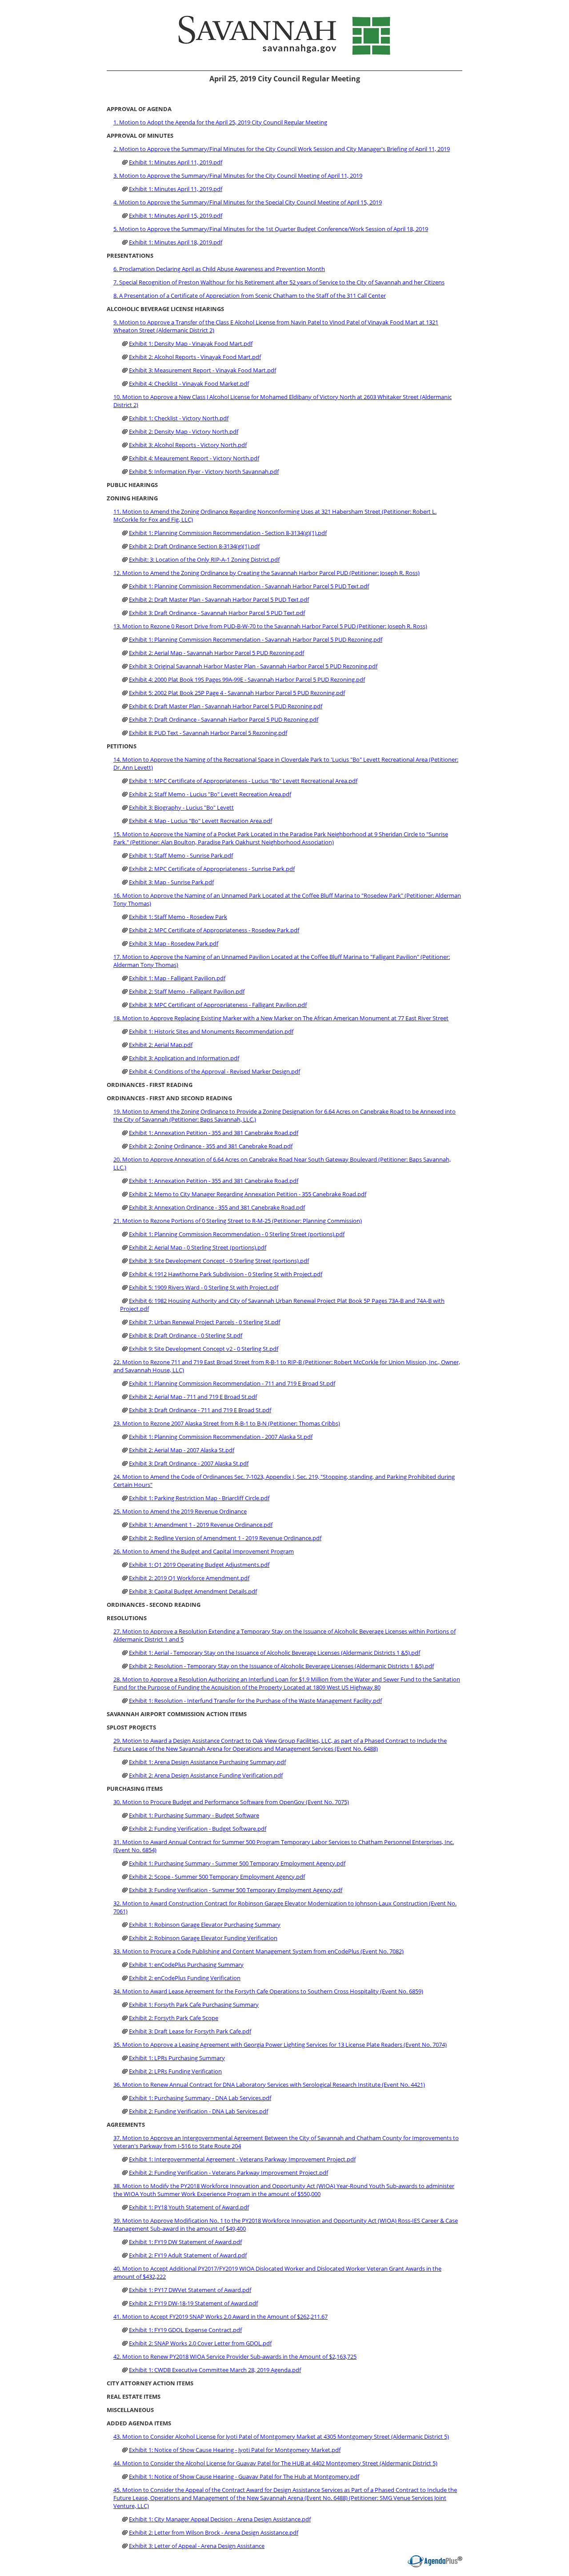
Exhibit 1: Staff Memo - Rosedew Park (178, 917)
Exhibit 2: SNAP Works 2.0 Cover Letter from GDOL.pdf (200, 2343)
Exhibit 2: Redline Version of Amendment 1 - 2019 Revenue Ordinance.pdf (225, 1538)
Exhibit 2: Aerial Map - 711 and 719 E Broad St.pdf (193, 1397)
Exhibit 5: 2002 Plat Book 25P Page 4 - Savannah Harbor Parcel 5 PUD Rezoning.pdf (237, 693)
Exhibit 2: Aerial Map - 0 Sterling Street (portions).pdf (198, 1247)
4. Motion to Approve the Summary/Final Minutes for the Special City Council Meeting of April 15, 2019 (248, 202)
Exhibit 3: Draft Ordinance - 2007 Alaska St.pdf (189, 1463)
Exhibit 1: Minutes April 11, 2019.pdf (176, 162)
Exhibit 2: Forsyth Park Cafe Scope (174, 2018)
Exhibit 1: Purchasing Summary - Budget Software (194, 1815)
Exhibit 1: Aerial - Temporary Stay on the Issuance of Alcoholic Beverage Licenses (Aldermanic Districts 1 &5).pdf (274, 1653)
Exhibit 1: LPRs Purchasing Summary (177, 2058)
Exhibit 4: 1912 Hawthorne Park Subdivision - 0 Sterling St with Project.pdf (226, 1274)
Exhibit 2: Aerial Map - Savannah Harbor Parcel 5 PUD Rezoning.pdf (216, 653)
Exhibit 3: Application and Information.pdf (184, 1058)
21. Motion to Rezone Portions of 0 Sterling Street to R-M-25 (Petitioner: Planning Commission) (238, 1221)
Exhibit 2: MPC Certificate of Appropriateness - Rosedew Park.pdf (214, 930)
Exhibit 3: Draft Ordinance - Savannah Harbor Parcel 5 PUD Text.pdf (217, 613)
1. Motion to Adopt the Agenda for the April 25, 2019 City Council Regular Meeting (220, 122)
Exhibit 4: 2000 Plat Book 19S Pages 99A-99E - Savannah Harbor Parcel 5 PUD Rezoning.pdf (247, 679)
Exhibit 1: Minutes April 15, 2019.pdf (176, 216)
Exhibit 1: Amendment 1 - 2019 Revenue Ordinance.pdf (201, 1525)
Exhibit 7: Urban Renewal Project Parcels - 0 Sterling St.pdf (204, 1322)
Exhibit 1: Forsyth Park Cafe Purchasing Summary (194, 2005)
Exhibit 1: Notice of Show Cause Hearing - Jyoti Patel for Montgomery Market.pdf (235, 2450)
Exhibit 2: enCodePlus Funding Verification (185, 1978)
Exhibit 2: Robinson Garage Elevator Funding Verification (203, 1938)
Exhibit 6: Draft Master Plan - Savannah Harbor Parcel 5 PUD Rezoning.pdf (226, 706)
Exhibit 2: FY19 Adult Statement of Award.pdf (188, 2255)
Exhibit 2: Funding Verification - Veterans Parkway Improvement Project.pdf (228, 2173)
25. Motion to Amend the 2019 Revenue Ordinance (180, 1511)
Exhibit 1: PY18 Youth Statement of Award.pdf (189, 2207)
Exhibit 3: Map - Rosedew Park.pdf (174, 943)
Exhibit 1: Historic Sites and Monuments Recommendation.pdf (211, 1031)
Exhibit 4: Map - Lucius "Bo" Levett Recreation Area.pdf (200, 821)
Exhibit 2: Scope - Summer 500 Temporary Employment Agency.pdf (217, 1877)
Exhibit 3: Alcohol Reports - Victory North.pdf (188, 445)
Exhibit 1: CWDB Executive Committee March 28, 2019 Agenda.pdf (215, 2370)
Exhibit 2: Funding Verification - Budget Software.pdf (198, 1829)
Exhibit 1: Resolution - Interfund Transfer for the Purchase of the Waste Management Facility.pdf (255, 1701)
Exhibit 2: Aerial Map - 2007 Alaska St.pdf (182, 1450)
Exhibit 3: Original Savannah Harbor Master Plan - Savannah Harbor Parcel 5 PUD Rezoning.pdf (253, 666)
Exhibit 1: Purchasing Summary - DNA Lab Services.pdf (200, 2098)
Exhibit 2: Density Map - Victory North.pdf (184, 431)
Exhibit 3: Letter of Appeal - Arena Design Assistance (197, 2546)
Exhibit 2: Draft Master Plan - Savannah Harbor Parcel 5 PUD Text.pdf (219, 599)
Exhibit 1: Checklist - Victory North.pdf (179, 418)
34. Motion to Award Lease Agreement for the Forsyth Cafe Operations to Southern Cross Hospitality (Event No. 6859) (268, 1991)
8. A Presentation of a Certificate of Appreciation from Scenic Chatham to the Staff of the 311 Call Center (250, 296)
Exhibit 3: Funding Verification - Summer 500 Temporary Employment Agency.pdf (236, 1890)
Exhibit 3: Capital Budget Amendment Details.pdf (193, 1591)
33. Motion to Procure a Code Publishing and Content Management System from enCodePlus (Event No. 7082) (258, 1951)
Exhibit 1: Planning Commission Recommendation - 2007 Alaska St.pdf (221, 1437)
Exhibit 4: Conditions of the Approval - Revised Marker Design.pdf (214, 1071)
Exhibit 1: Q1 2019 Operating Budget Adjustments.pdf (199, 1565)
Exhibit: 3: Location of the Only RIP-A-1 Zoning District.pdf (204, 559)
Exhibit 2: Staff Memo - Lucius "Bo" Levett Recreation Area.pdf (210, 794)
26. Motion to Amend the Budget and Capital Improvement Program (204, 1551)
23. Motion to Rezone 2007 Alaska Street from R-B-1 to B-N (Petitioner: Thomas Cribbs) (227, 1423)
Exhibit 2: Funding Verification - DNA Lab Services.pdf (198, 2111)
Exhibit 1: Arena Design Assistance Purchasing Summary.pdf (207, 1762)
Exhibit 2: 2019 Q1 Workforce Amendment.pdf (189, 1578)
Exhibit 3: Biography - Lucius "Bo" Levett (181, 807)
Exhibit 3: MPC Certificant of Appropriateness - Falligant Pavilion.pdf (218, 1005)
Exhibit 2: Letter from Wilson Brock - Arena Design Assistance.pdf (214, 2532)
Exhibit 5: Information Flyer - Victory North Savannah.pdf (204, 471)
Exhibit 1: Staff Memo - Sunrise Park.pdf (181, 855)
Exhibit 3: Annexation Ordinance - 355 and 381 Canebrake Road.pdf (217, 1207)
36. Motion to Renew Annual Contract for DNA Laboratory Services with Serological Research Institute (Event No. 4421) (269, 2085)
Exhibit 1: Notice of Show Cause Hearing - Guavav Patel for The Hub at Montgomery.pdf (244, 2476)
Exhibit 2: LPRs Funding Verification (175, 2071)
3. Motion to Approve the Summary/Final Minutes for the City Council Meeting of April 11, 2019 (238, 176)
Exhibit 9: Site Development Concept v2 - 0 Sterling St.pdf (204, 1349)
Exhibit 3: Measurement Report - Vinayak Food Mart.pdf (202, 370)
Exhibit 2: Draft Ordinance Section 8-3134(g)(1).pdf (194, 546)
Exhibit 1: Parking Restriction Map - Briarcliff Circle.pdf (199, 1498)
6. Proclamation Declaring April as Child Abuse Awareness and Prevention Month (219, 269)
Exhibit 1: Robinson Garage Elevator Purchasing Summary (205, 1925)
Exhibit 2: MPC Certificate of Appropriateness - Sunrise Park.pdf (212, 869)
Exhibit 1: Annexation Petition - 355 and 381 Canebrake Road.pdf (214, 1133)
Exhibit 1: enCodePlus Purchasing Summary (186, 1965)
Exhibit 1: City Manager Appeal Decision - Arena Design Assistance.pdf (220, 2519)
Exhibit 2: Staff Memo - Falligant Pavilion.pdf (187, 991)
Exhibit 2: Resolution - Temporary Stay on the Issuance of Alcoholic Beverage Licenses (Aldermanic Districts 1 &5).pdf (281, 1666)
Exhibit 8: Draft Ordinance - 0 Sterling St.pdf (186, 1335)
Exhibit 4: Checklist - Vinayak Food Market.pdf (189, 383)
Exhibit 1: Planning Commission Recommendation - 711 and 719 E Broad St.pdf (232, 1383)
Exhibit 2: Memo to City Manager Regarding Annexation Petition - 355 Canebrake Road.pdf (248, 1194)
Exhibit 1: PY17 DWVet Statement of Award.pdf (190, 2290)
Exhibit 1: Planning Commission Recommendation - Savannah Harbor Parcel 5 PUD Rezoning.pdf (256, 639)
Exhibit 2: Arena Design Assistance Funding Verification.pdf (206, 1775)
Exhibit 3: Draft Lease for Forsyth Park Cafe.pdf (190, 2031)
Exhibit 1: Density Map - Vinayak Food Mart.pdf (191, 343)
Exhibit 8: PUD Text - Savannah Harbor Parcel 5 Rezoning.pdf (208, 733)
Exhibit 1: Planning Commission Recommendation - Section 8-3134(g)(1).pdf (228, 533)
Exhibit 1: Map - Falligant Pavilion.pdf (177, 978)
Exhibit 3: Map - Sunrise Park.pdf (171, 882)
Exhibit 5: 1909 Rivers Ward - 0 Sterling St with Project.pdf (204, 1287)
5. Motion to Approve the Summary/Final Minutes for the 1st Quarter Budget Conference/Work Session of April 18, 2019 (271, 229)
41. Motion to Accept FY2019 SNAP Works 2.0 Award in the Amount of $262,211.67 (220, 2316)
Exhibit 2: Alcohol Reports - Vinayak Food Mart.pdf (195, 357)
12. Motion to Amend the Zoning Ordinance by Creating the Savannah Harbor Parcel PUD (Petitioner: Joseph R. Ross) (266, 573)
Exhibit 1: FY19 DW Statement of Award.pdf (185, 2242)
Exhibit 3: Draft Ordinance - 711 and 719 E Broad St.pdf (200, 1410)
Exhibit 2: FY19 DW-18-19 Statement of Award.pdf (193, 2303)
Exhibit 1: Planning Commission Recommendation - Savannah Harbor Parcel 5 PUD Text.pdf (249, 586)
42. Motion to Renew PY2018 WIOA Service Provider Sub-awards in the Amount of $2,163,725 (235, 2356)
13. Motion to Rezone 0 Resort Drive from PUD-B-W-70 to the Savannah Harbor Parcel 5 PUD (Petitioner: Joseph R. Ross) (270, 626)
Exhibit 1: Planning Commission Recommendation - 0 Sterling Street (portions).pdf (237, 1234)
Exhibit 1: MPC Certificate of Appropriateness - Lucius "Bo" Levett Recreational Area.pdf (243, 781)
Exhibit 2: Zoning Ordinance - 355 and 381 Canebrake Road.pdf (211, 1146)
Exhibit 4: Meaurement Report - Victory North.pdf (194, 458)
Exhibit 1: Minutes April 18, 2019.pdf (176, 242)
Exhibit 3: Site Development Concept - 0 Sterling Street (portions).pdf (219, 1261)
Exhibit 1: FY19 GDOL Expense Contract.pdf (185, 2330)
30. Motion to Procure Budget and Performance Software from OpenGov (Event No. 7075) (231, 1802)
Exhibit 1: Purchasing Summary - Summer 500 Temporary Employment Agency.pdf (237, 1863)
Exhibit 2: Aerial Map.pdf (161, 1045)
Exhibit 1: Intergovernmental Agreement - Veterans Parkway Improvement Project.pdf (242, 2159)
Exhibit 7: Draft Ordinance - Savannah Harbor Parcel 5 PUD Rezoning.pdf (224, 719)
